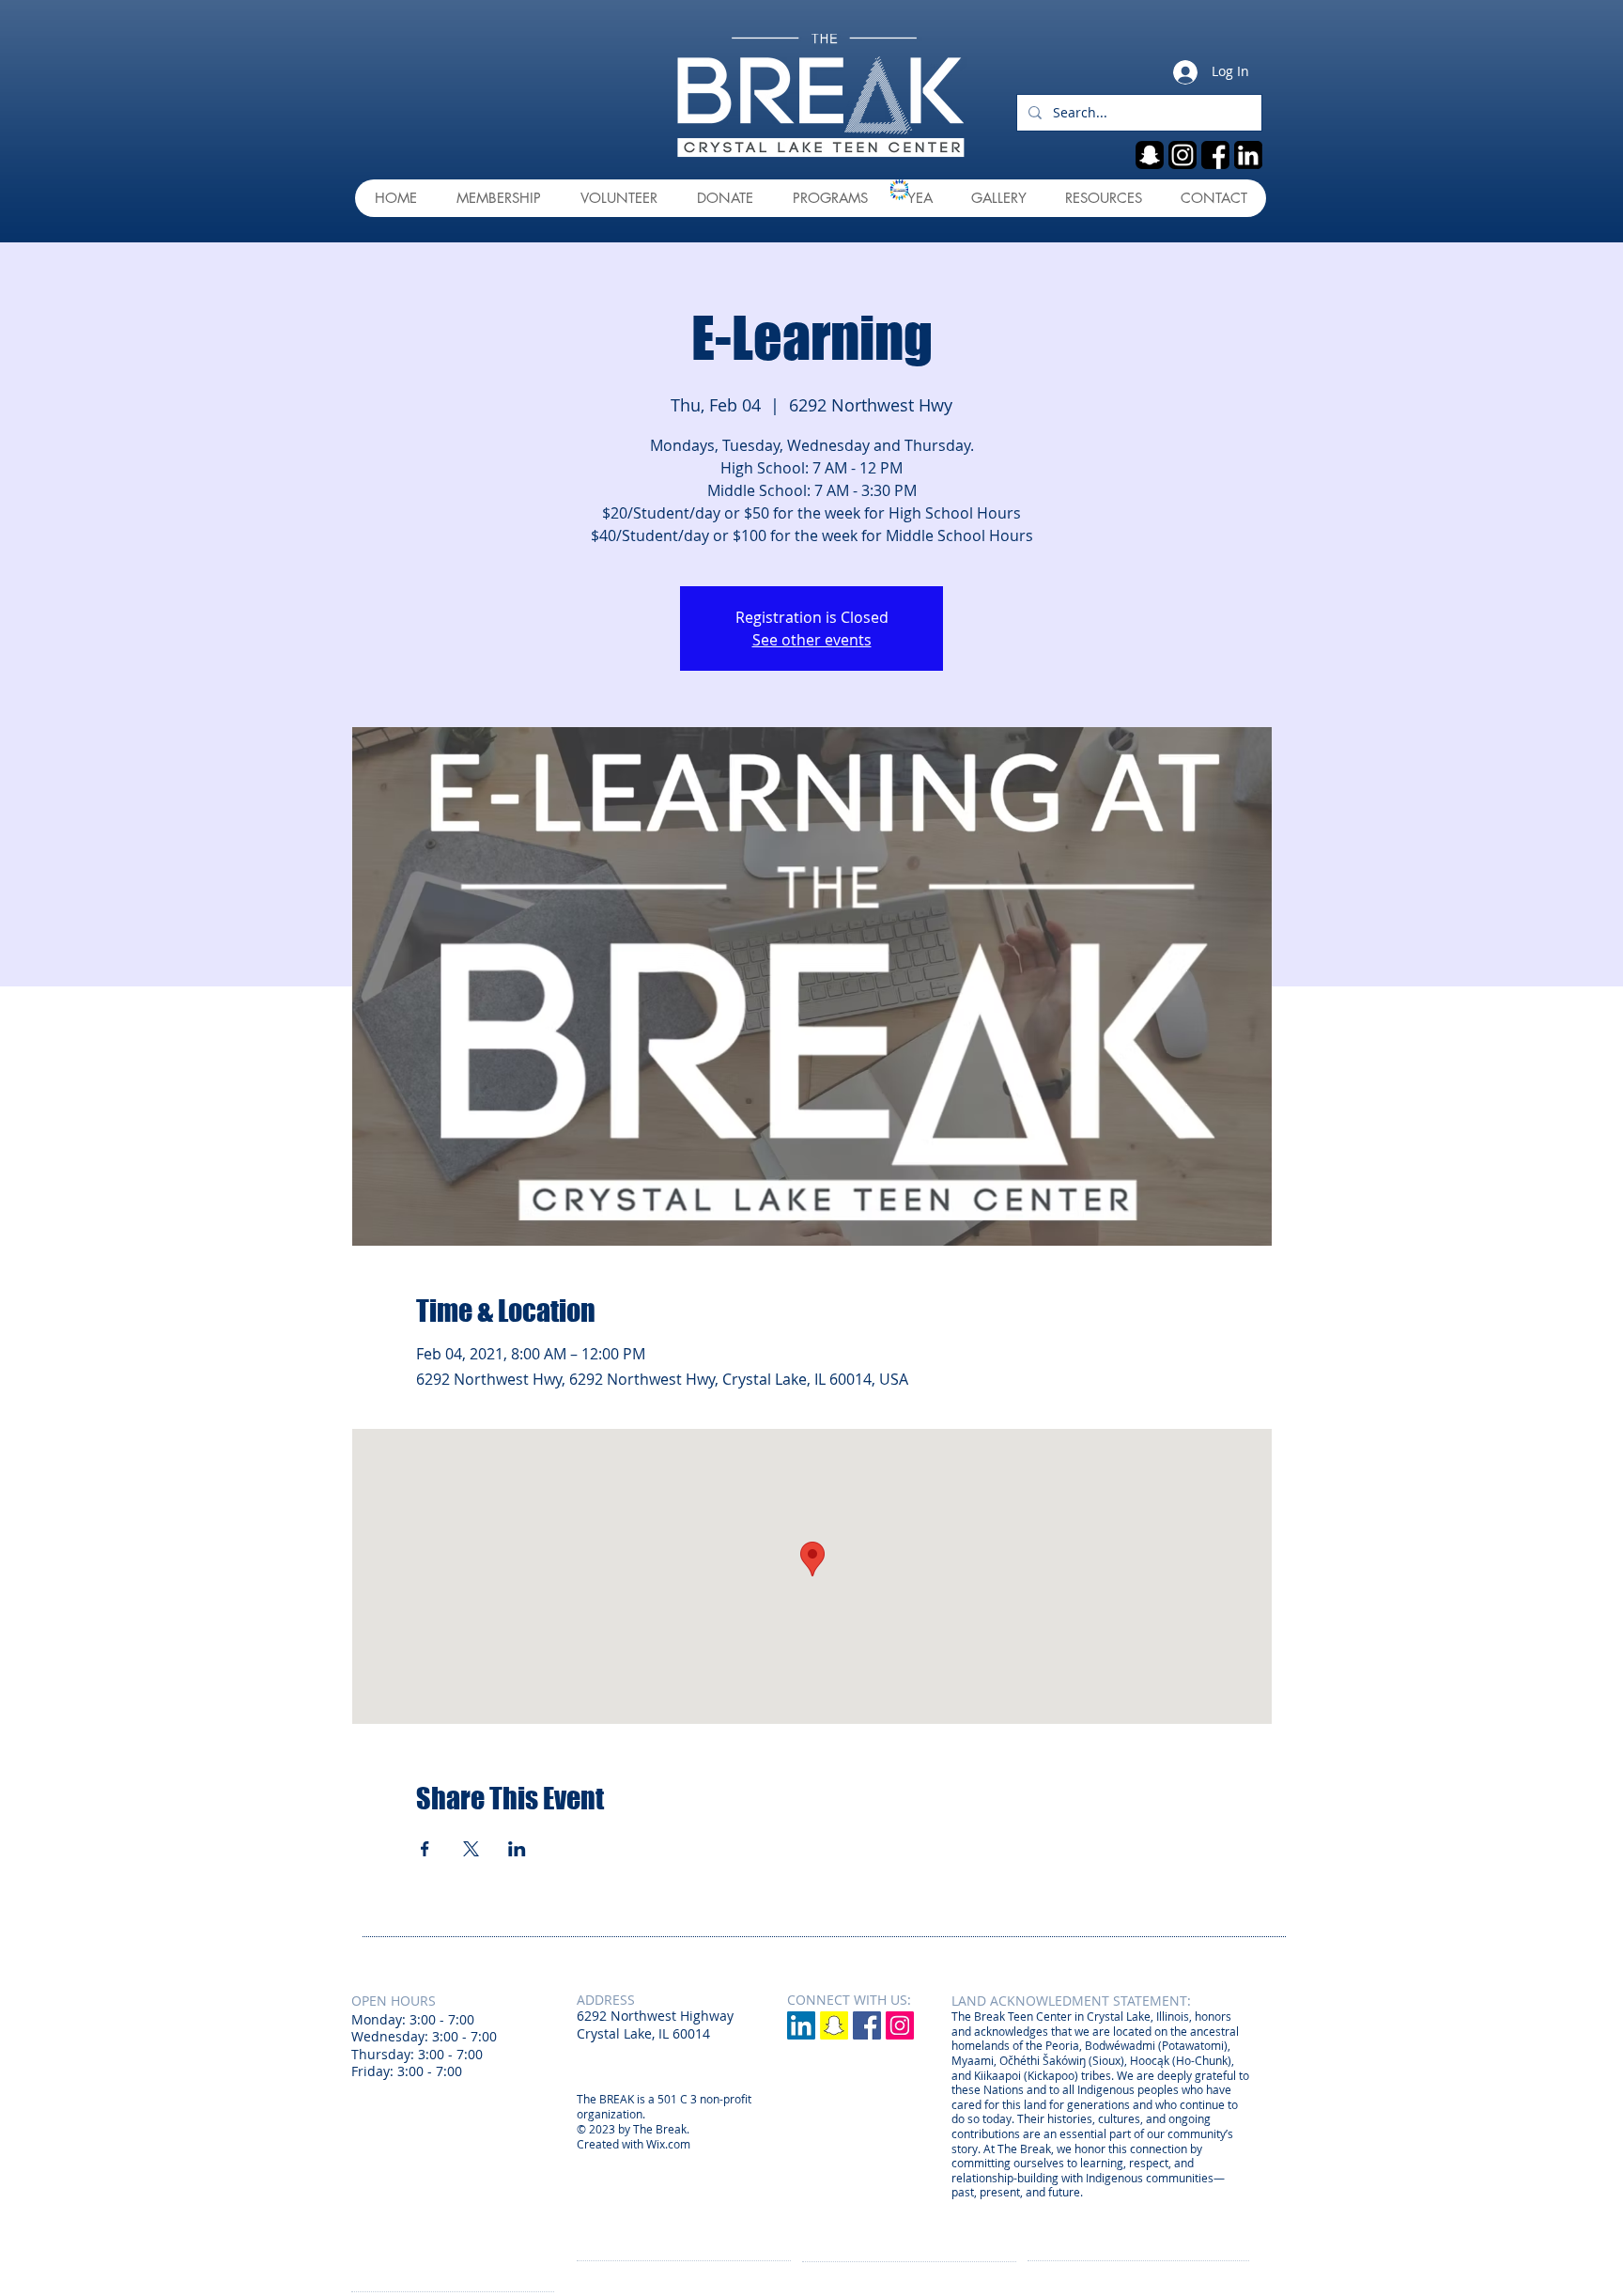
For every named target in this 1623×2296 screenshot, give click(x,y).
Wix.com (668, 2144)
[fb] (1215, 155)
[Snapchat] (834, 2025)
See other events (812, 640)
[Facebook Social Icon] (867, 2025)
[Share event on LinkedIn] (517, 1849)
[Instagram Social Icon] (900, 2025)
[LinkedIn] (801, 2025)
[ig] (1182, 155)
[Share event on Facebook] (425, 1849)
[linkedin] (1248, 155)
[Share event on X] (471, 1849)
